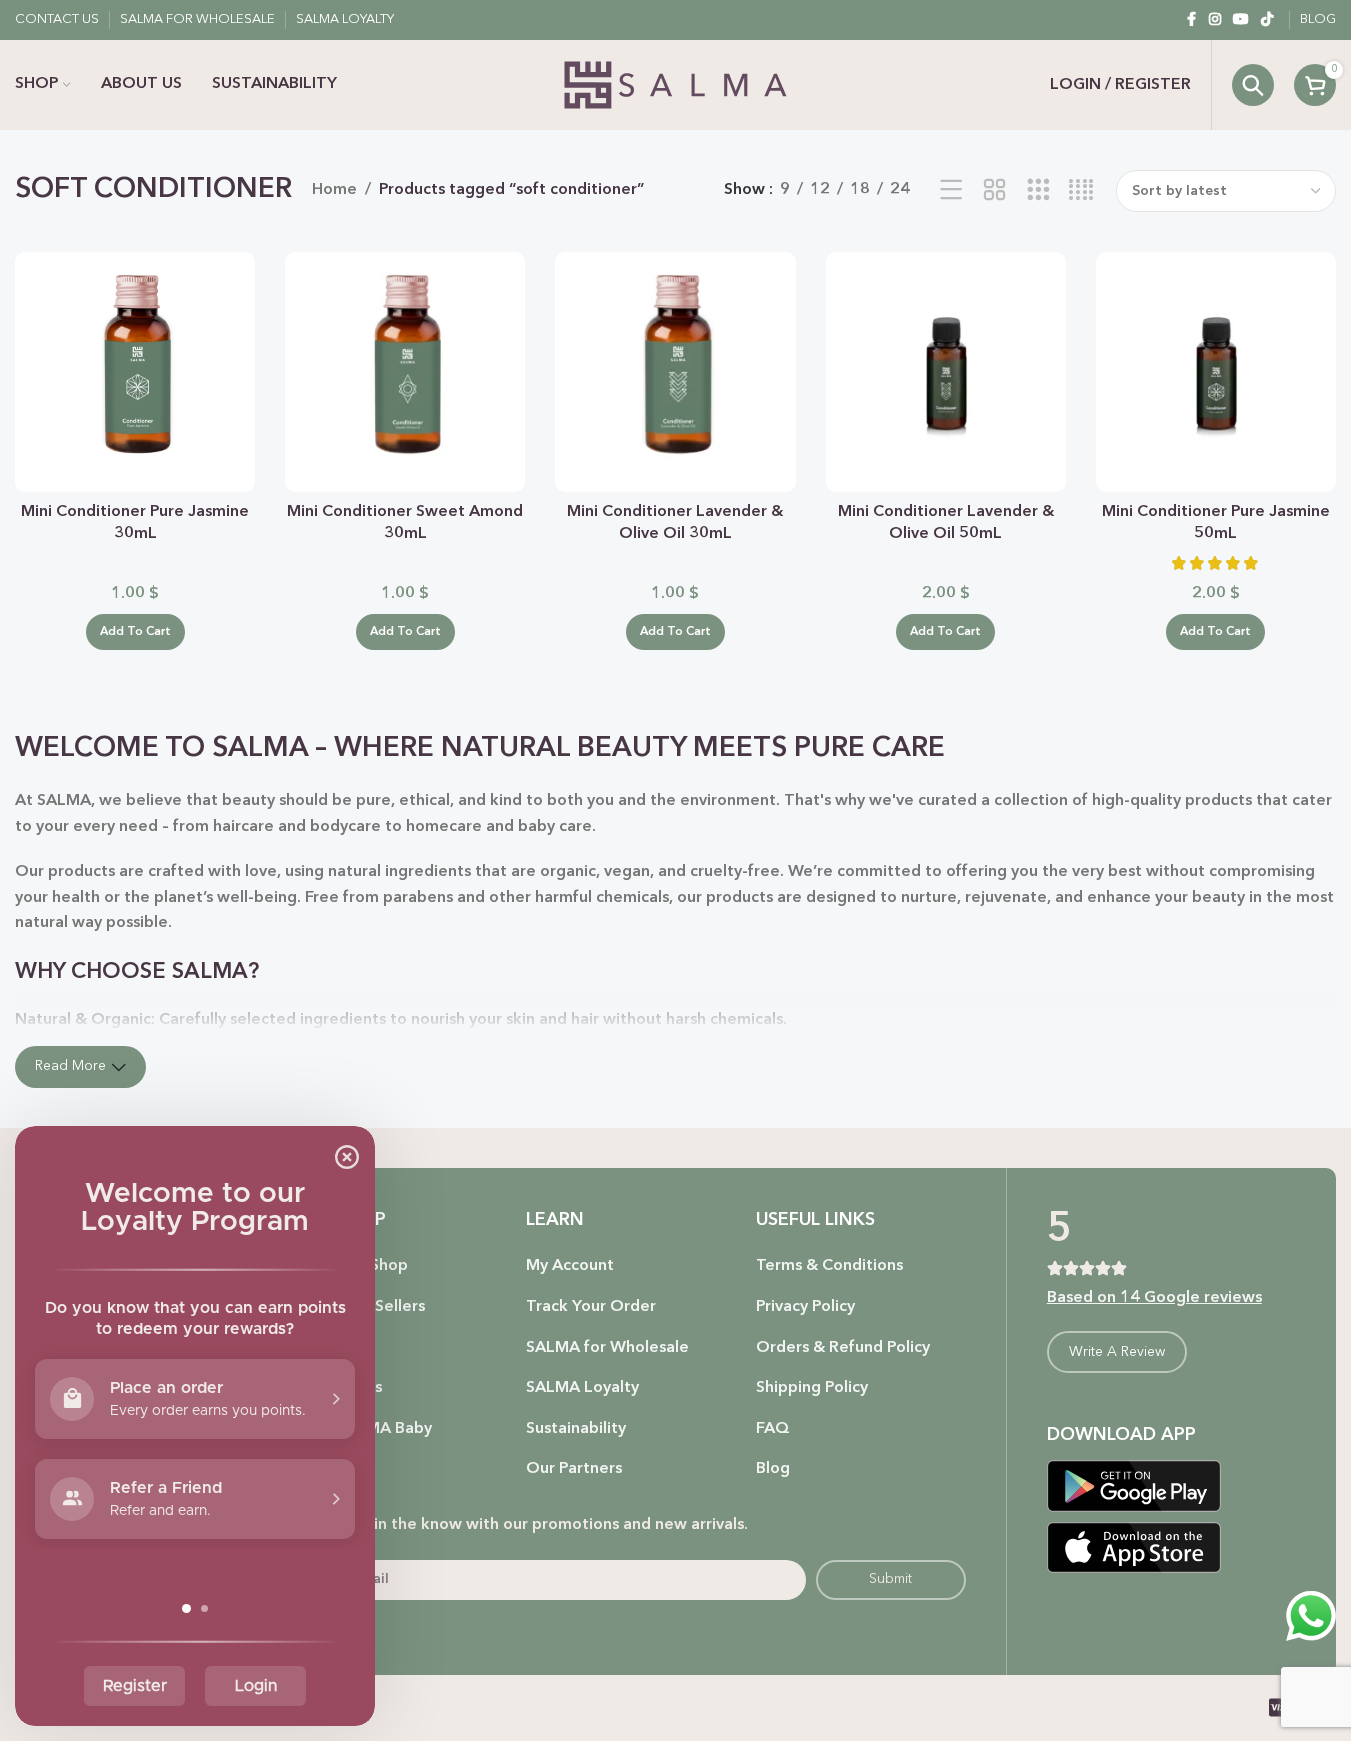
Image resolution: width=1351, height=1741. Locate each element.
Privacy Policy (805, 1307)
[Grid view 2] (994, 191)
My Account (570, 1266)
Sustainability (576, 1429)
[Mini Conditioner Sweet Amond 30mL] (405, 372)
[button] (135, 632)
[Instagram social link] (1215, 20)
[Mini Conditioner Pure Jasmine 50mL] (1216, 372)
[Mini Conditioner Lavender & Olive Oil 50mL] (946, 372)
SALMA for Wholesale (607, 1348)
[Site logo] (675, 85)
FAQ (773, 1429)
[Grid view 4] (1081, 191)
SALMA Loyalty (582, 1388)
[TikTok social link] (1267, 20)
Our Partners (574, 1469)
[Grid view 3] (1038, 191)
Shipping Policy (812, 1388)
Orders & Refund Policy (843, 1348)
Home (334, 190)
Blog (773, 1469)
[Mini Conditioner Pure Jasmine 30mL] (135, 372)
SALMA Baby (384, 1429)
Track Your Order (591, 1307)
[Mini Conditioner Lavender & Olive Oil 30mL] (675, 372)
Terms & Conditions (829, 1266)
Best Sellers (381, 1307)
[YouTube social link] (1241, 20)
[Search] (1253, 85)
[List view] (951, 191)
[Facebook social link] (1191, 20)
